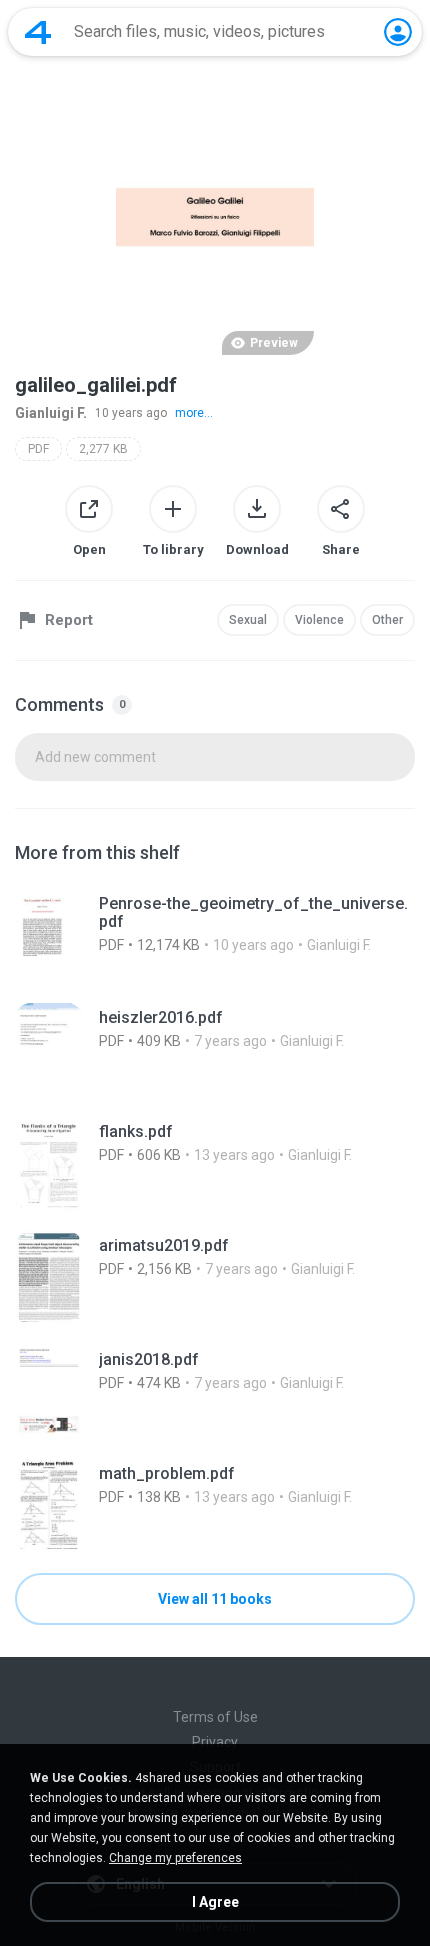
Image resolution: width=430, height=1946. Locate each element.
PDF (38, 449)
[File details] (215, 936)
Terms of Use (215, 1717)
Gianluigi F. (51, 413)
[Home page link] (38, 32)
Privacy (215, 1742)
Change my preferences (175, 1858)
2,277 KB (103, 449)
